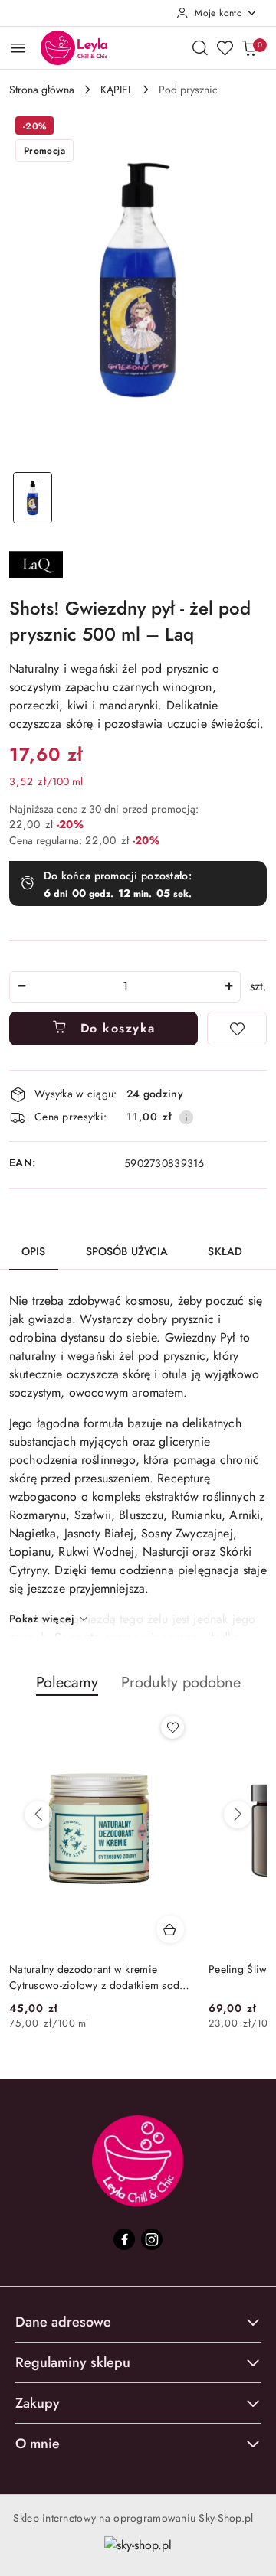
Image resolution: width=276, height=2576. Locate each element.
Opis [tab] (34, 1251)
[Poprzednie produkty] (38, 1815)
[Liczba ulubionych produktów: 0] (225, 47)
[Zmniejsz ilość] (21, 987)
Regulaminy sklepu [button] (73, 2362)
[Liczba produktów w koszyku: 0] (249, 47)
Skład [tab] (225, 1251)
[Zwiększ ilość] (228, 987)
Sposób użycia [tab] (127, 1251)
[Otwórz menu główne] (18, 48)
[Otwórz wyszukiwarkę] (200, 47)
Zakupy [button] (38, 2403)
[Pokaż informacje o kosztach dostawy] (186, 1117)
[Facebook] (124, 2239)
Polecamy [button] (67, 1683)
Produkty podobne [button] (181, 1683)
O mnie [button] (38, 2444)
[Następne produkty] (238, 1815)
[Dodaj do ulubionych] (237, 1029)
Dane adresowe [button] (63, 2322)
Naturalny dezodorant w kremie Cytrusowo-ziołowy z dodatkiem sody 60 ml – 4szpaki (97, 1977)
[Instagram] (152, 2239)
